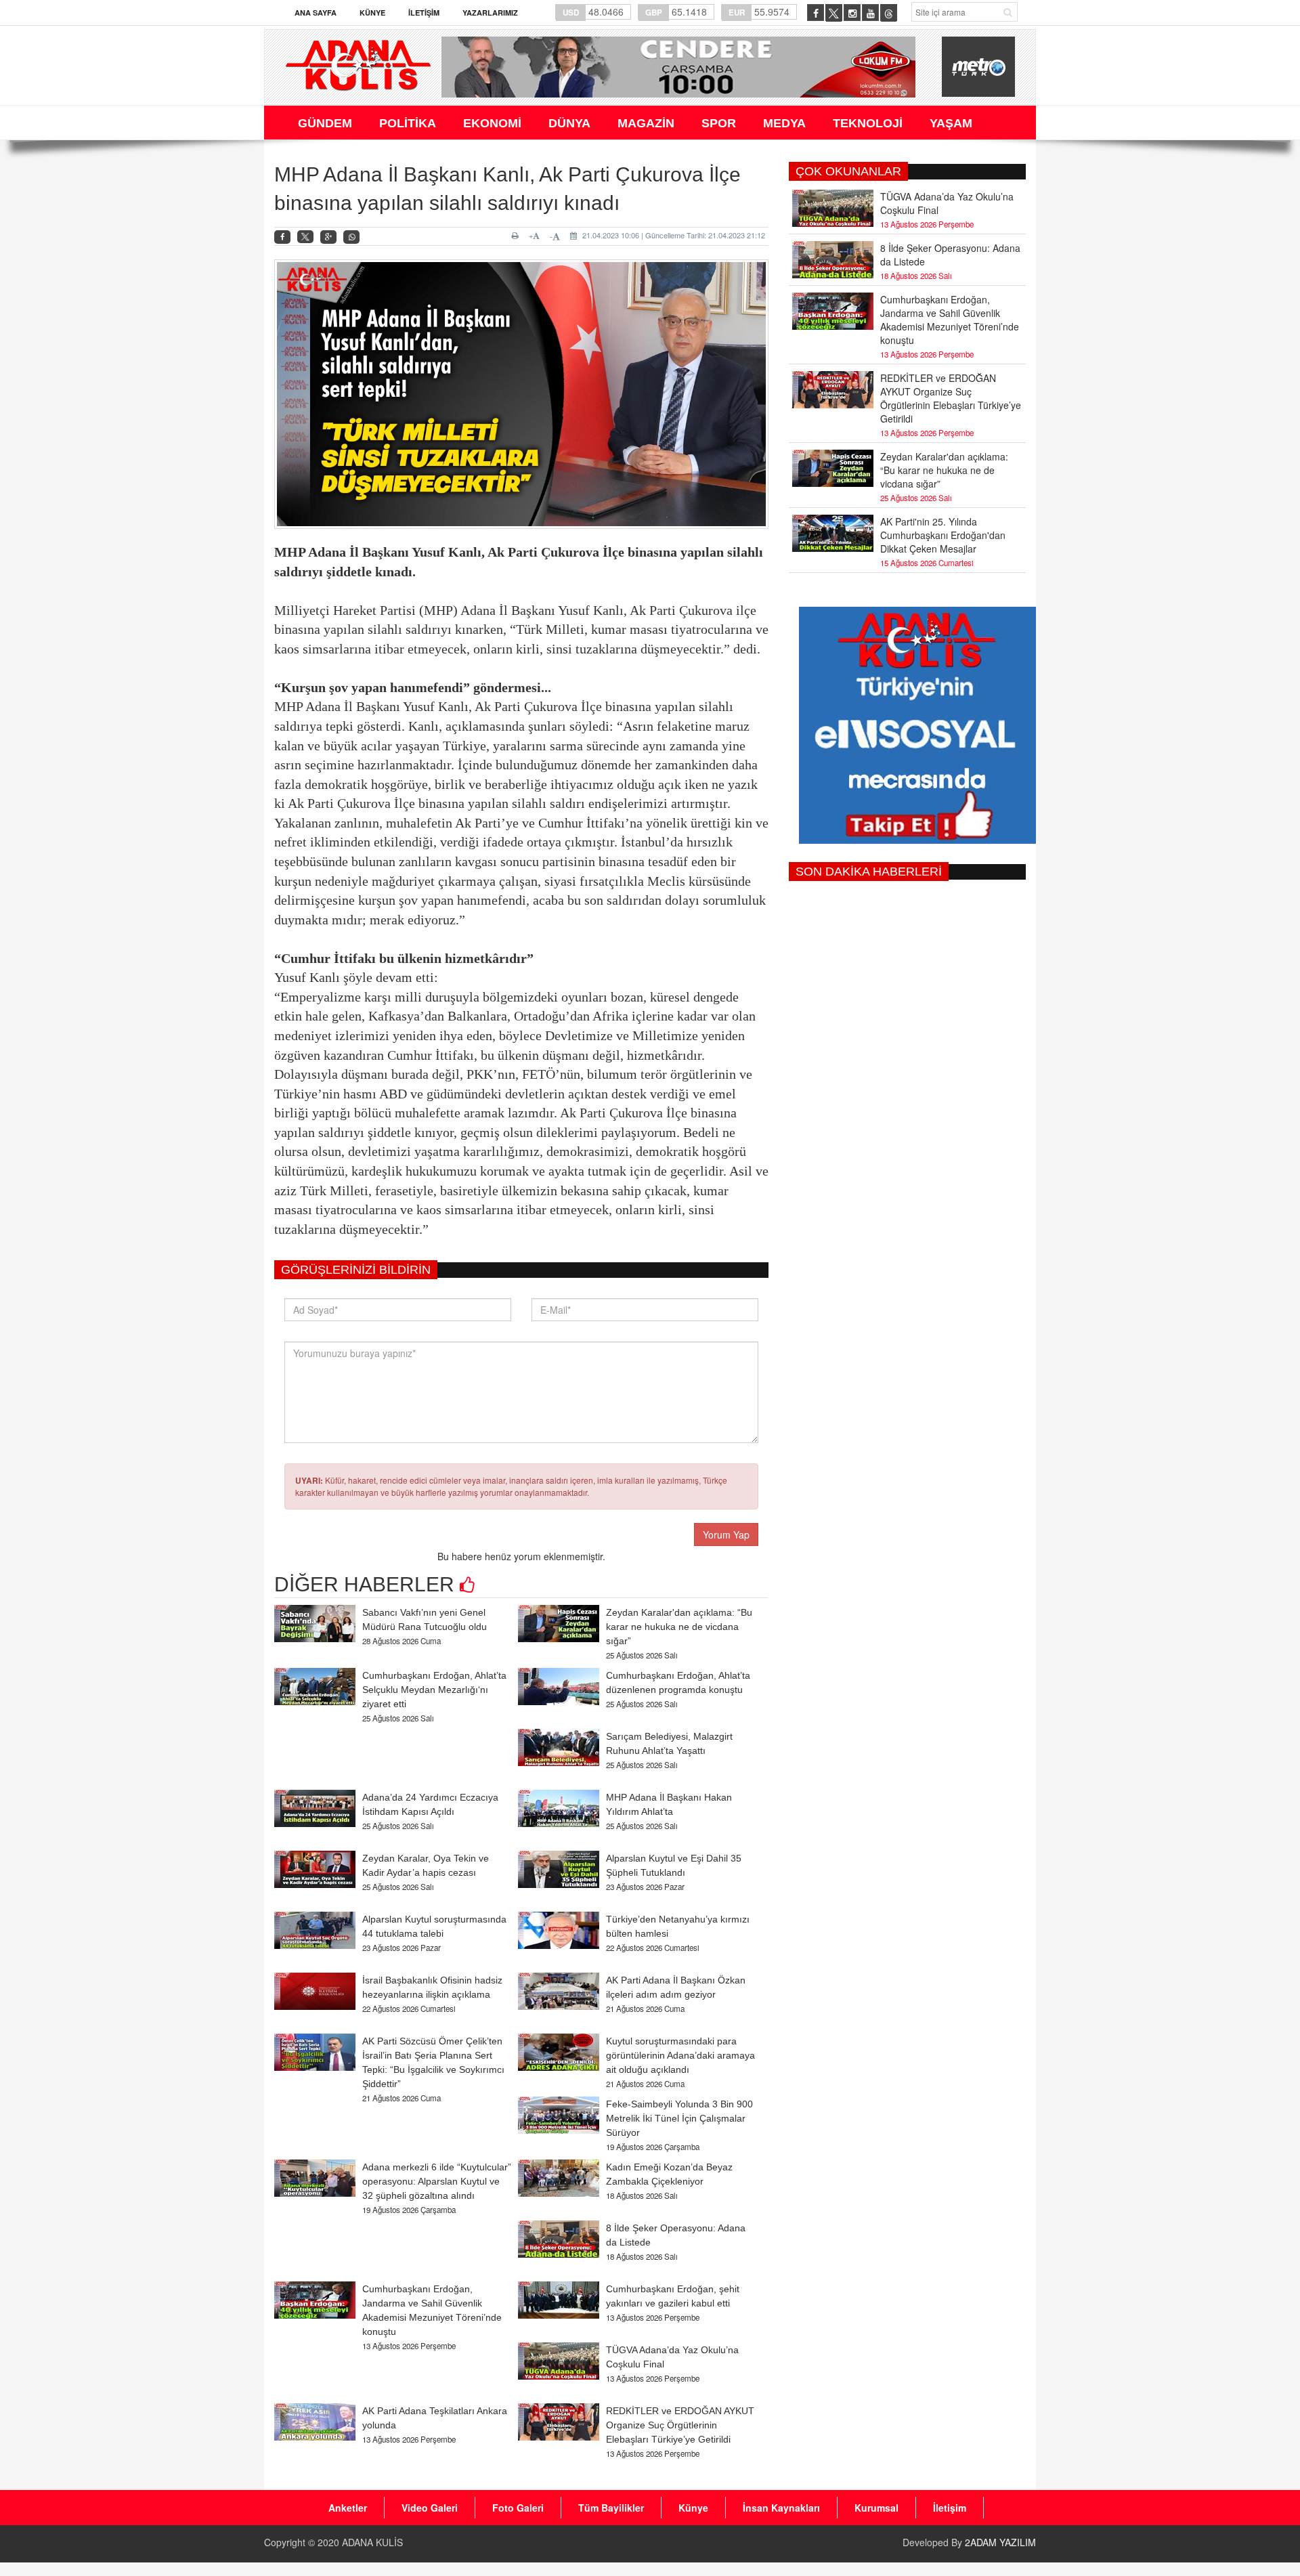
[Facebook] (282, 237)
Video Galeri (430, 2508)
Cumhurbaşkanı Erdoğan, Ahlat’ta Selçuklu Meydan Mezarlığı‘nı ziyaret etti (434, 1690)
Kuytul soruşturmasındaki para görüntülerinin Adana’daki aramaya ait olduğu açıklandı (680, 2055)
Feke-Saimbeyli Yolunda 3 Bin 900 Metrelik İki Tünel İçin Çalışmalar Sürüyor (679, 2118)
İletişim (424, 13)
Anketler (348, 2508)
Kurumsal (876, 2508)
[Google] (328, 237)
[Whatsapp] (351, 237)
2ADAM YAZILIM (1000, 2542)
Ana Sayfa (316, 13)
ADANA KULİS (372, 2542)
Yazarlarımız (490, 13)
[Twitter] (305, 237)
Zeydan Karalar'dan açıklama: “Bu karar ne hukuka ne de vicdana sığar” (679, 1627)
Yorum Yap (726, 1534)
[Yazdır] (517, 236)
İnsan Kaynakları (781, 2508)
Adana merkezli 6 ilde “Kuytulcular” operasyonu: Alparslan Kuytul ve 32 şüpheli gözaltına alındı (437, 2181)
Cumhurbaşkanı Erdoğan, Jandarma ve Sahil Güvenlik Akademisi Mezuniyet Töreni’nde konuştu (950, 320)
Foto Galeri (518, 2508)
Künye (372, 13)
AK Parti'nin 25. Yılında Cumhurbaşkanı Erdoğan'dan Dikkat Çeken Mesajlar (943, 535)
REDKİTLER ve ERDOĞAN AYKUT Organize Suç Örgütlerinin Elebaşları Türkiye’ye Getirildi (680, 2425)
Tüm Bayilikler (611, 2508)
